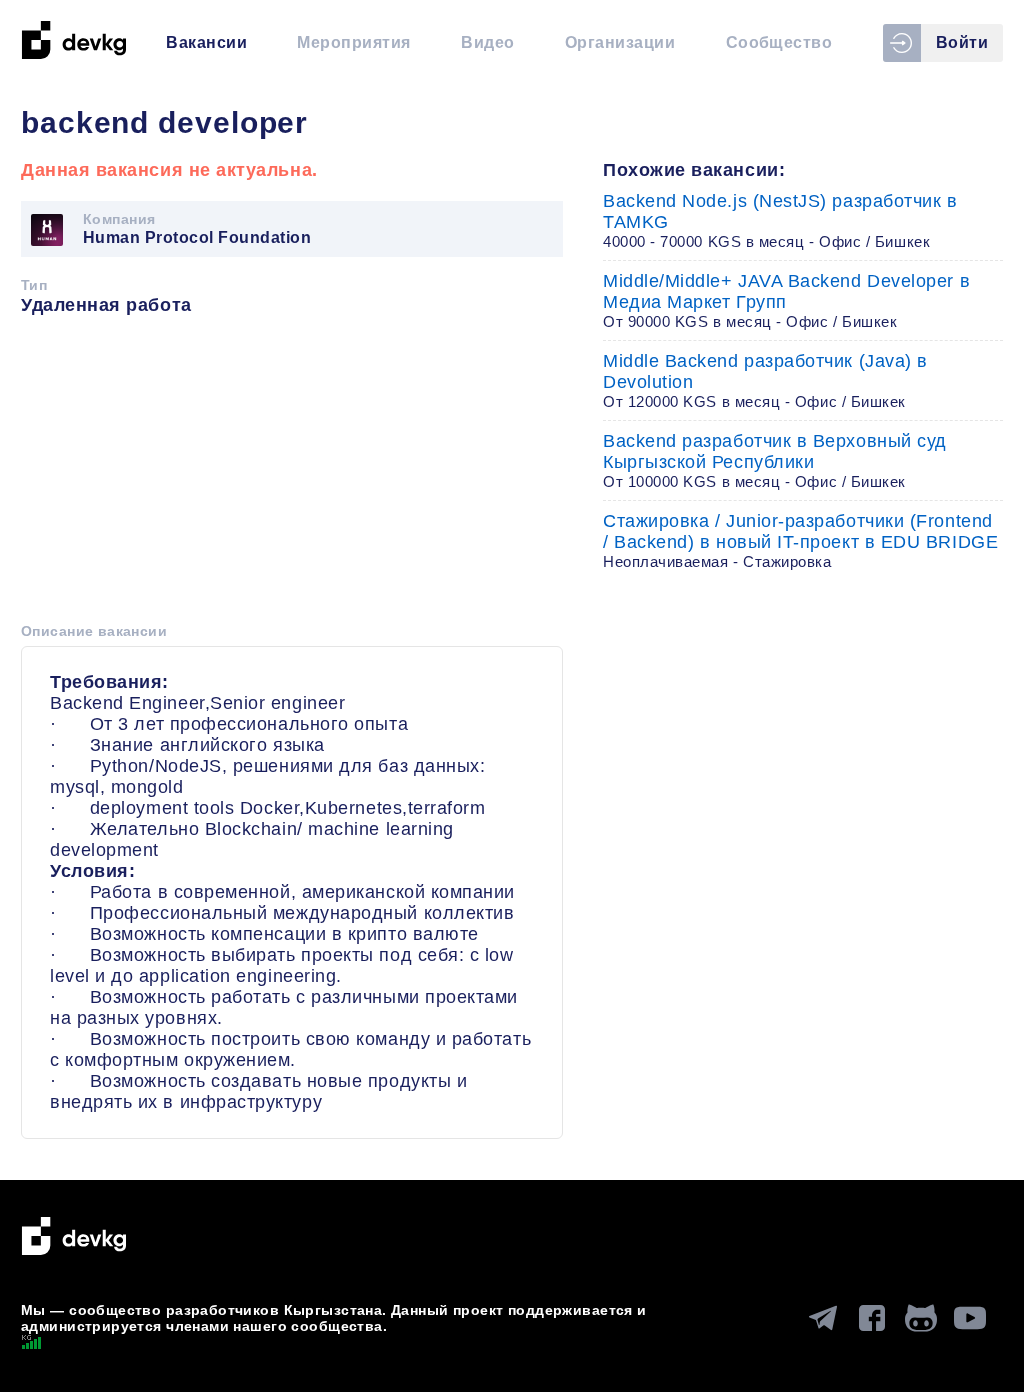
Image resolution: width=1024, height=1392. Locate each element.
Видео (487, 42)
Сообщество (779, 42)
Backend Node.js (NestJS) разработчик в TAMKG (780, 220)
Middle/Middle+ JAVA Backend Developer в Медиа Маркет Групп (786, 300)
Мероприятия (353, 42)
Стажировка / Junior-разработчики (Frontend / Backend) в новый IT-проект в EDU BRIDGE (800, 540)
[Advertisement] (292, 476)
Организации (620, 42)
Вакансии (206, 42)
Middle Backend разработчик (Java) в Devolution (765, 380)
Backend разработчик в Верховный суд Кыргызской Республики (775, 460)
